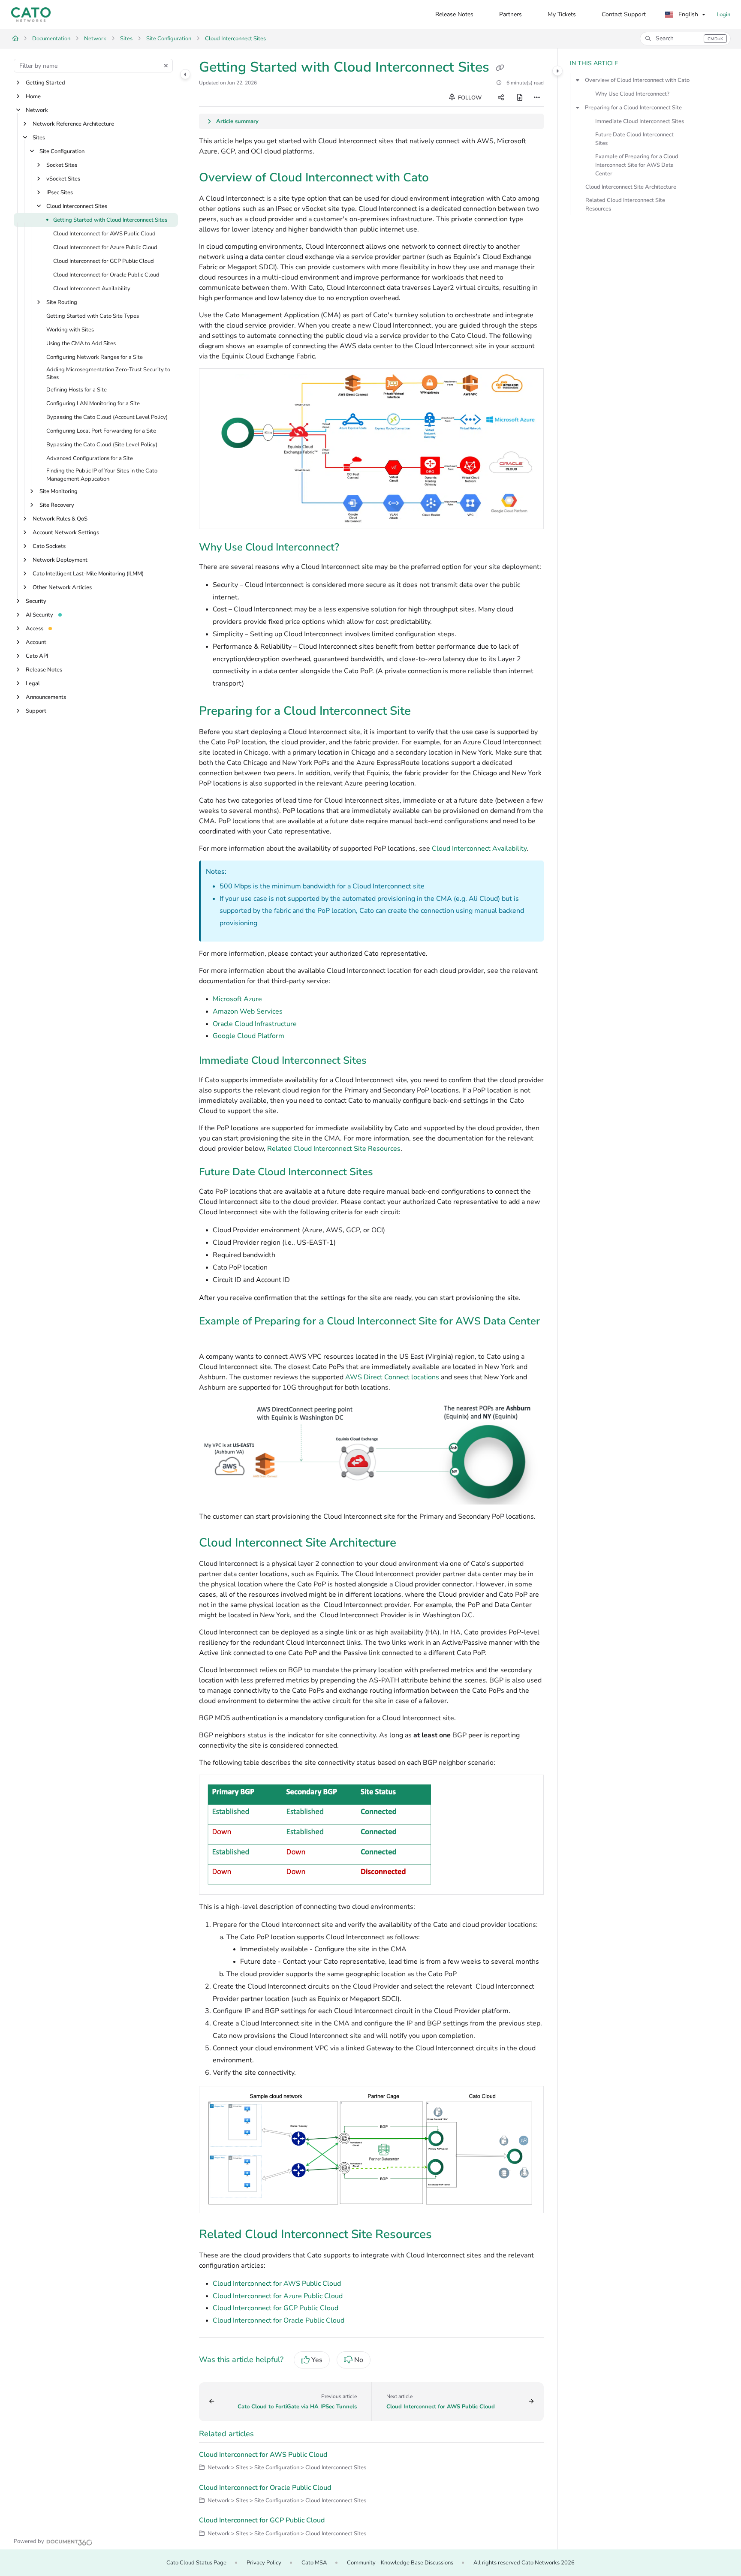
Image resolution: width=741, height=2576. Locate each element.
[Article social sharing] (501, 98)
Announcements (46, 697)
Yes (317, 2360)
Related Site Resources (334, 1149)
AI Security (39, 615)
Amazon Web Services (248, 1011)
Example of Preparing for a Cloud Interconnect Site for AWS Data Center (637, 165)
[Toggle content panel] (557, 71)
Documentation (51, 39)
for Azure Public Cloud (278, 2296)
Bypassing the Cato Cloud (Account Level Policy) (107, 418)
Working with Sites (70, 330)
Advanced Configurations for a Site (90, 459)
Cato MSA (314, 2563)
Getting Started (45, 83)
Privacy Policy (264, 2563)
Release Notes (44, 670)
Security (36, 601)
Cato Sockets (49, 546)
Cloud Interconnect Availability (92, 289)
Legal (33, 683)
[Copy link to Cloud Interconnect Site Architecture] (410, 1544)
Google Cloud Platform (249, 1036)
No (359, 2360)
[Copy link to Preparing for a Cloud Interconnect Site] (425, 712)
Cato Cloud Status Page (196, 2563)
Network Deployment (60, 560)
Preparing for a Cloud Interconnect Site (633, 108)
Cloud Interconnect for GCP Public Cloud (104, 261)
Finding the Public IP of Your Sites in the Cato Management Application (102, 475)
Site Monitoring (59, 491)
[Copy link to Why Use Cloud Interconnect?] (353, 548)
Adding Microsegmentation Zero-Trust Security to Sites (108, 373)
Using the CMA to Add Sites (81, 343)
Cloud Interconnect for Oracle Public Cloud (106, 275)
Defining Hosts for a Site (77, 390)
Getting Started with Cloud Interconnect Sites (110, 220)
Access (35, 629)
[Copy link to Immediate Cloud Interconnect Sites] (380, 1061)
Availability (479, 849)
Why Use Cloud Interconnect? (632, 94)
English (687, 14)
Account (36, 642)
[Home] (31, 15)
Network (95, 39)
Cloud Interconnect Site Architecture (631, 187)
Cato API (37, 656)
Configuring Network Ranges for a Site (95, 357)
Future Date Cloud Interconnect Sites (634, 139)
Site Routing (62, 302)
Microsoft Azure (237, 999)
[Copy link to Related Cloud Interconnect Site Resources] (446, 2235)
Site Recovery (57, 505)
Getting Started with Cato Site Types (93, 316)
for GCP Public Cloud (276, 2308)
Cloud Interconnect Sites (235, 39)
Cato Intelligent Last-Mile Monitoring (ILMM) (88, 574)
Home (33, 96)
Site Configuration (169, 39)
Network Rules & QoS (60, 519)
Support (36, 711)
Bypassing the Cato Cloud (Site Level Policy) (102, 445)
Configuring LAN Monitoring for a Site (93, 404)
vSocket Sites (63, 179)
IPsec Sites (60, 193)
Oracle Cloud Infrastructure (255, 1024)
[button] (685, 39)
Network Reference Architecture (73, 124)
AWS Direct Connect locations (392, 1377)
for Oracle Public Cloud (279, 2320)
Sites (126, 39)
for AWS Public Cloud (277, 2284)
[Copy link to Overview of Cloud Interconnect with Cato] (443, 178)
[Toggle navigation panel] (185, 74)
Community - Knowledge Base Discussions (400, 2563)
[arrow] (578, 80)
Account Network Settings (66, 533)
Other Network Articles (62, 587)
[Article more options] (537, 98)
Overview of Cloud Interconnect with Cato (637, 80)
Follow (469, 98)
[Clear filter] (166, 66)
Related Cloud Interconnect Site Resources (625, 205)
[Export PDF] (520, 98)
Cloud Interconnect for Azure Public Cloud (105, 247)
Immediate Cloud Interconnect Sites (640, 121)
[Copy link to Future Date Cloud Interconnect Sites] (387, 1173)
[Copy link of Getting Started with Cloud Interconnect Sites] (500, 68)
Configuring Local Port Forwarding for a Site (101, 431)
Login (723, 15)
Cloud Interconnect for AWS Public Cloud (104, 234)
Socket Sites (62, 165)
